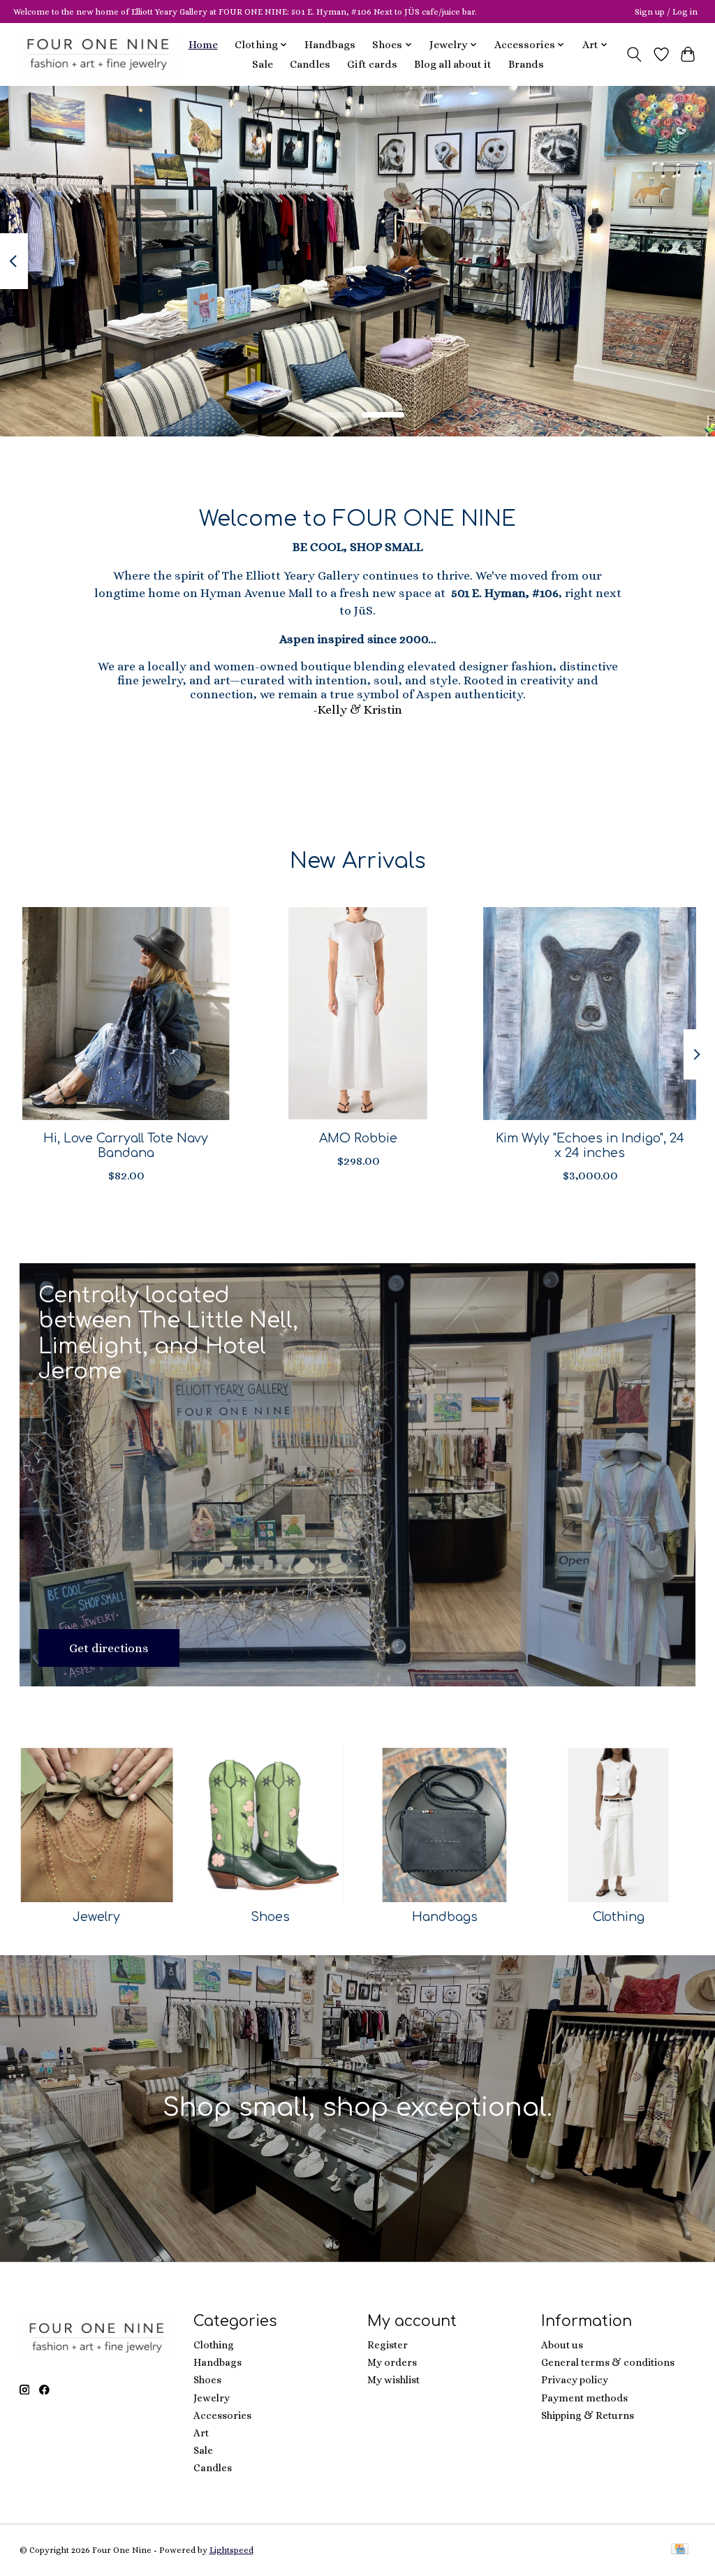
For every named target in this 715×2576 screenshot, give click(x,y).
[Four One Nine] (98, 54)
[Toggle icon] (634, 54)
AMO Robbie (357, 1138)
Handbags (330, 45)
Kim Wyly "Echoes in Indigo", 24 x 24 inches (589, 1146)
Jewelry (96, 1917)
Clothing (619, 1917)
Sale (263, 64)
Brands (526, 64)
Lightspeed (231, 2550)
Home (203, 45)
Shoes (270, 1917)
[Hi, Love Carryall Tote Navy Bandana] (126, 1014)
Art (201, 2433)
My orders (392, 2362)
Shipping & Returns (588, 2415)
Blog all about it (453, 64)
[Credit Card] (680, 2550)
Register (388, 2345)
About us (562, 2345)
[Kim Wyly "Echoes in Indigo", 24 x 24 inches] (590, 1014)
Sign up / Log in (666, 12)
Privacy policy (575, 2380)
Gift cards (372, 64)
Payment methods (584, 2398)
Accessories (222, 2415)
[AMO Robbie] (358, 1014)
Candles (310, 64)
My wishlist (393, 2380)
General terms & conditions (608, 2362)
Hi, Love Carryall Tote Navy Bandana (126, 1146)
